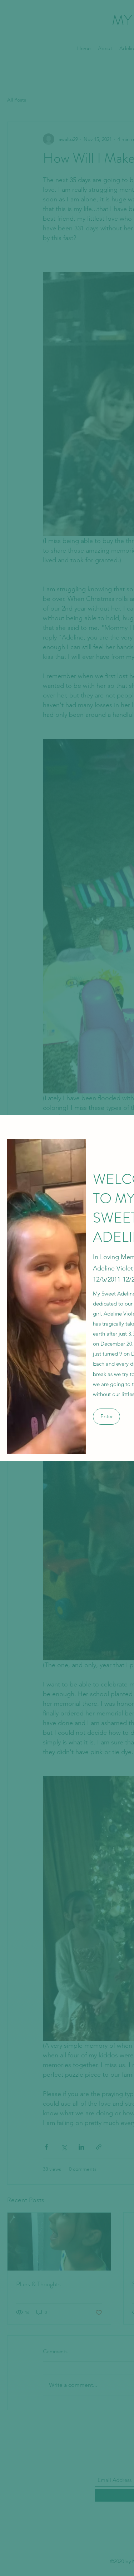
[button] (106, 1417)
